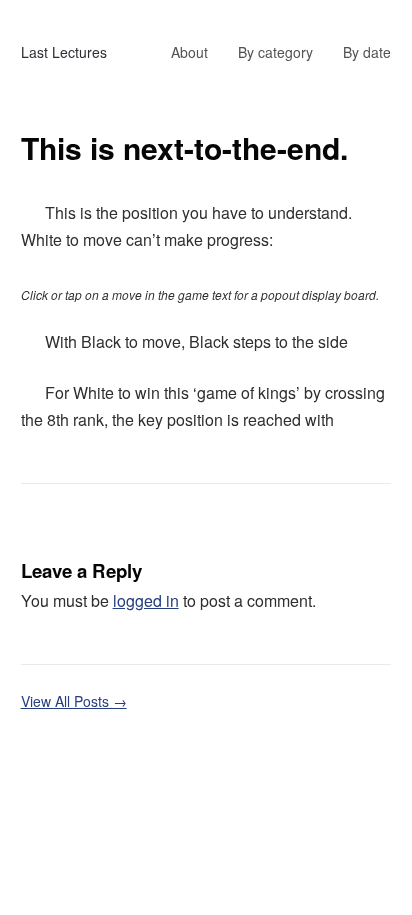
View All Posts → (74, 701)
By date (367, 52)
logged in (146, 600)
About (189, 52)
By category (275, 52)
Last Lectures (64, 52)
